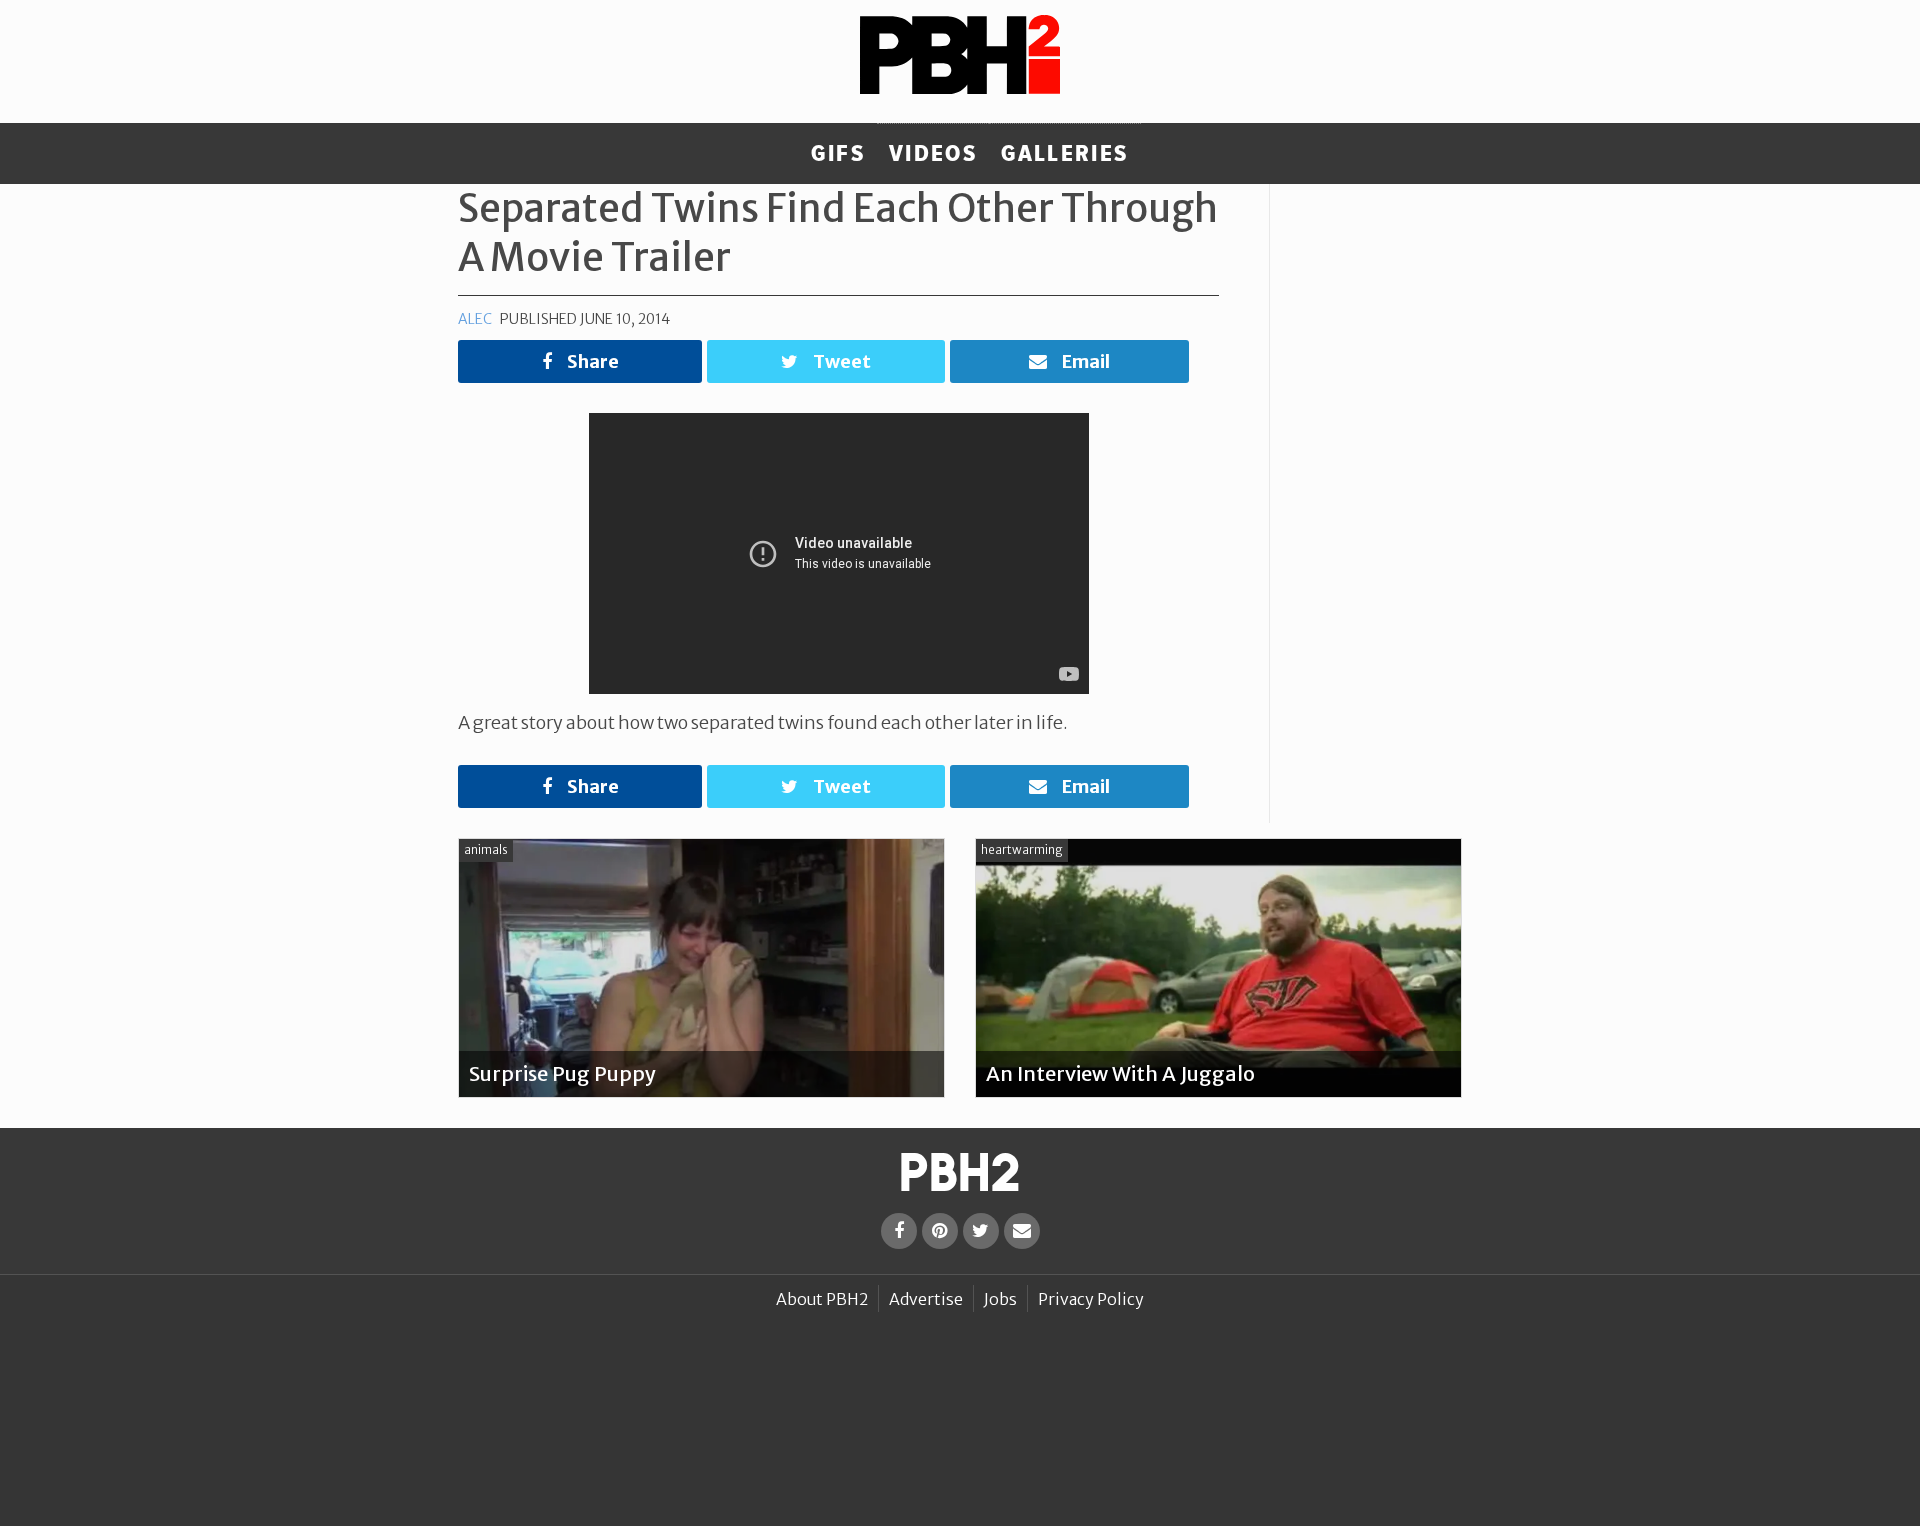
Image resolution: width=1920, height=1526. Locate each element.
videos (933, 154)
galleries (1064, 154)
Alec (475, 319)
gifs (838, 154)
